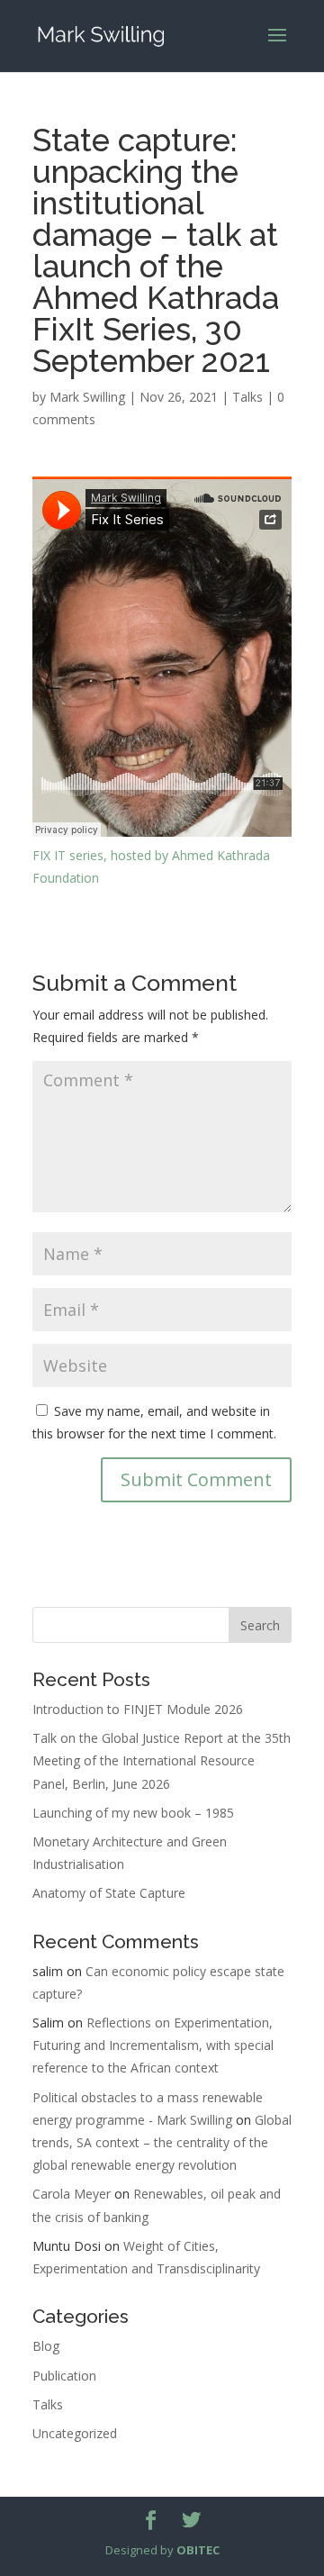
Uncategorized (75, 2433)
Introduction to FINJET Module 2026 (138, 1709)
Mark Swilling (87, 397)
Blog (46, 2346)
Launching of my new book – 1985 (133, 1813)
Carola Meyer (72, 2194)
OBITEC (198, 2550)
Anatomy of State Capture (109, 1893)
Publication (64, 2376)
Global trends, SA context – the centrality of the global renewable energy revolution (162, 2142)
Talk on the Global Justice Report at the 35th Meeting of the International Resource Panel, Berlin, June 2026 (162, 1760)
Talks (247, 397)
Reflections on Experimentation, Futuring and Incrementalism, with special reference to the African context (153, 2045)
